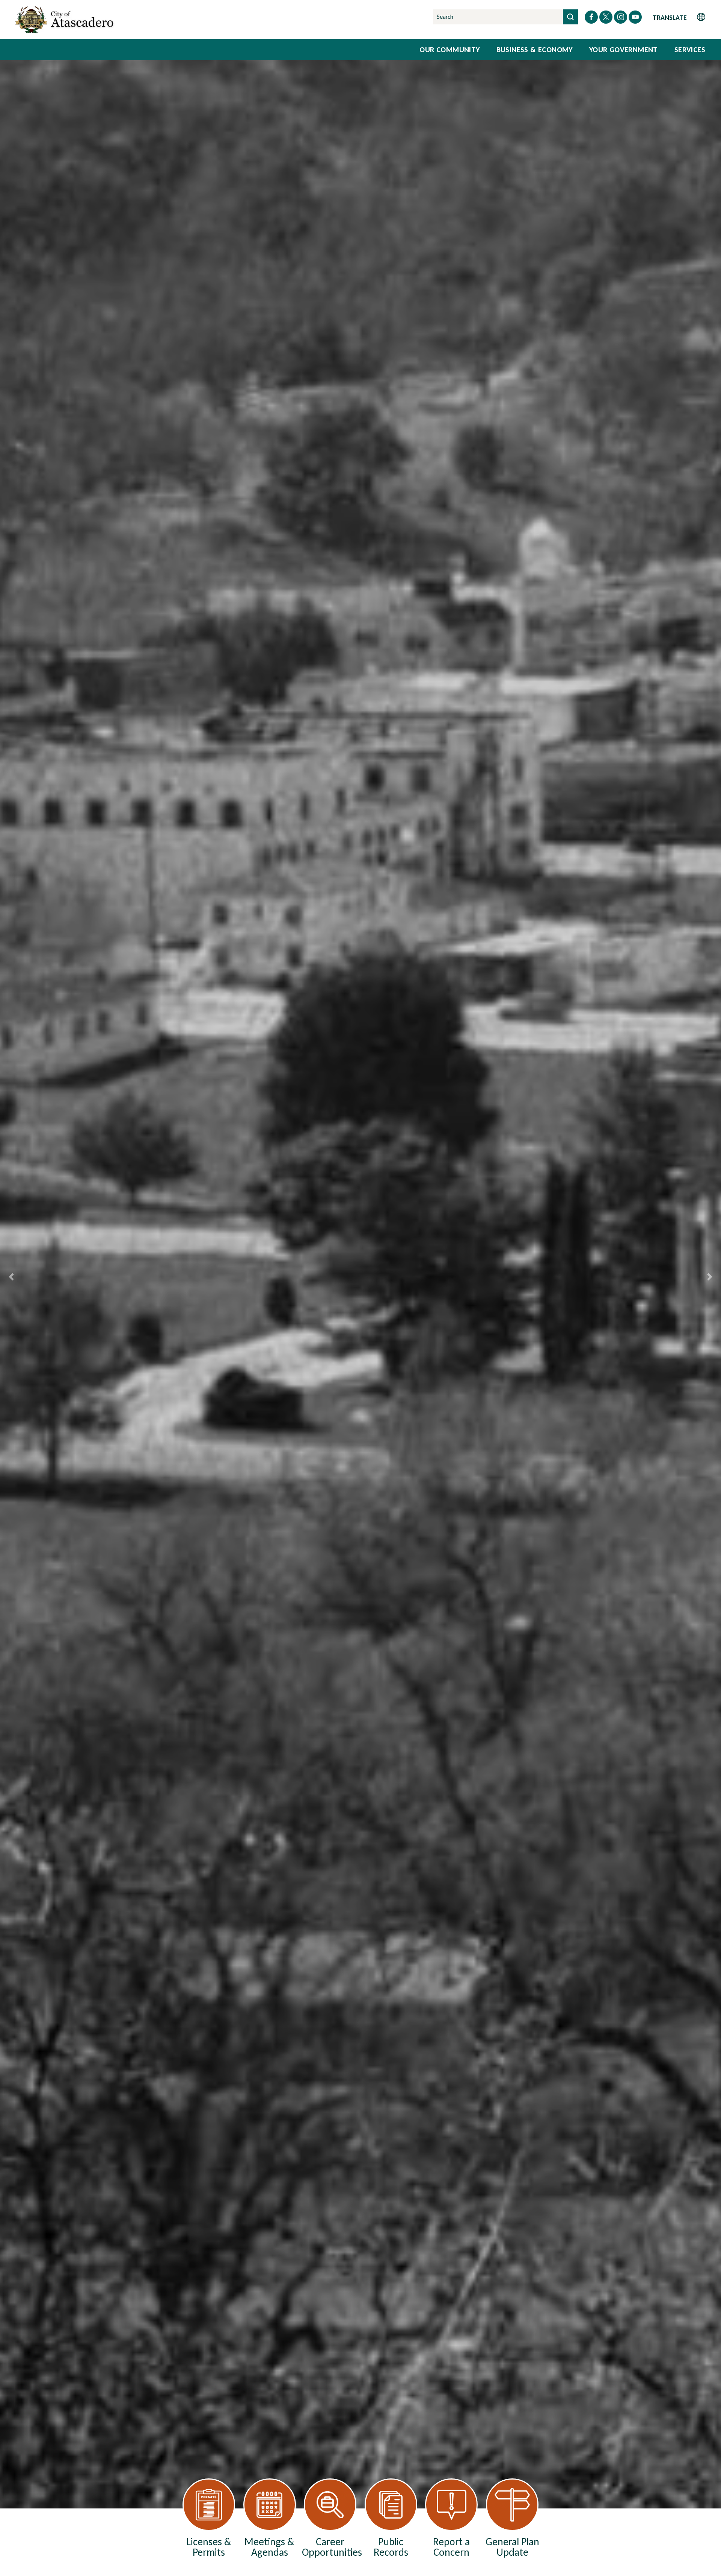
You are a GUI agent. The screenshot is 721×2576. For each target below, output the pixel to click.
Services (690, 50)
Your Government (624, 50)
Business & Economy (535, 50)
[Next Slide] (710, 1277)
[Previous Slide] (11, 1277)
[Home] (66, 20)
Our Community (449, 50)
